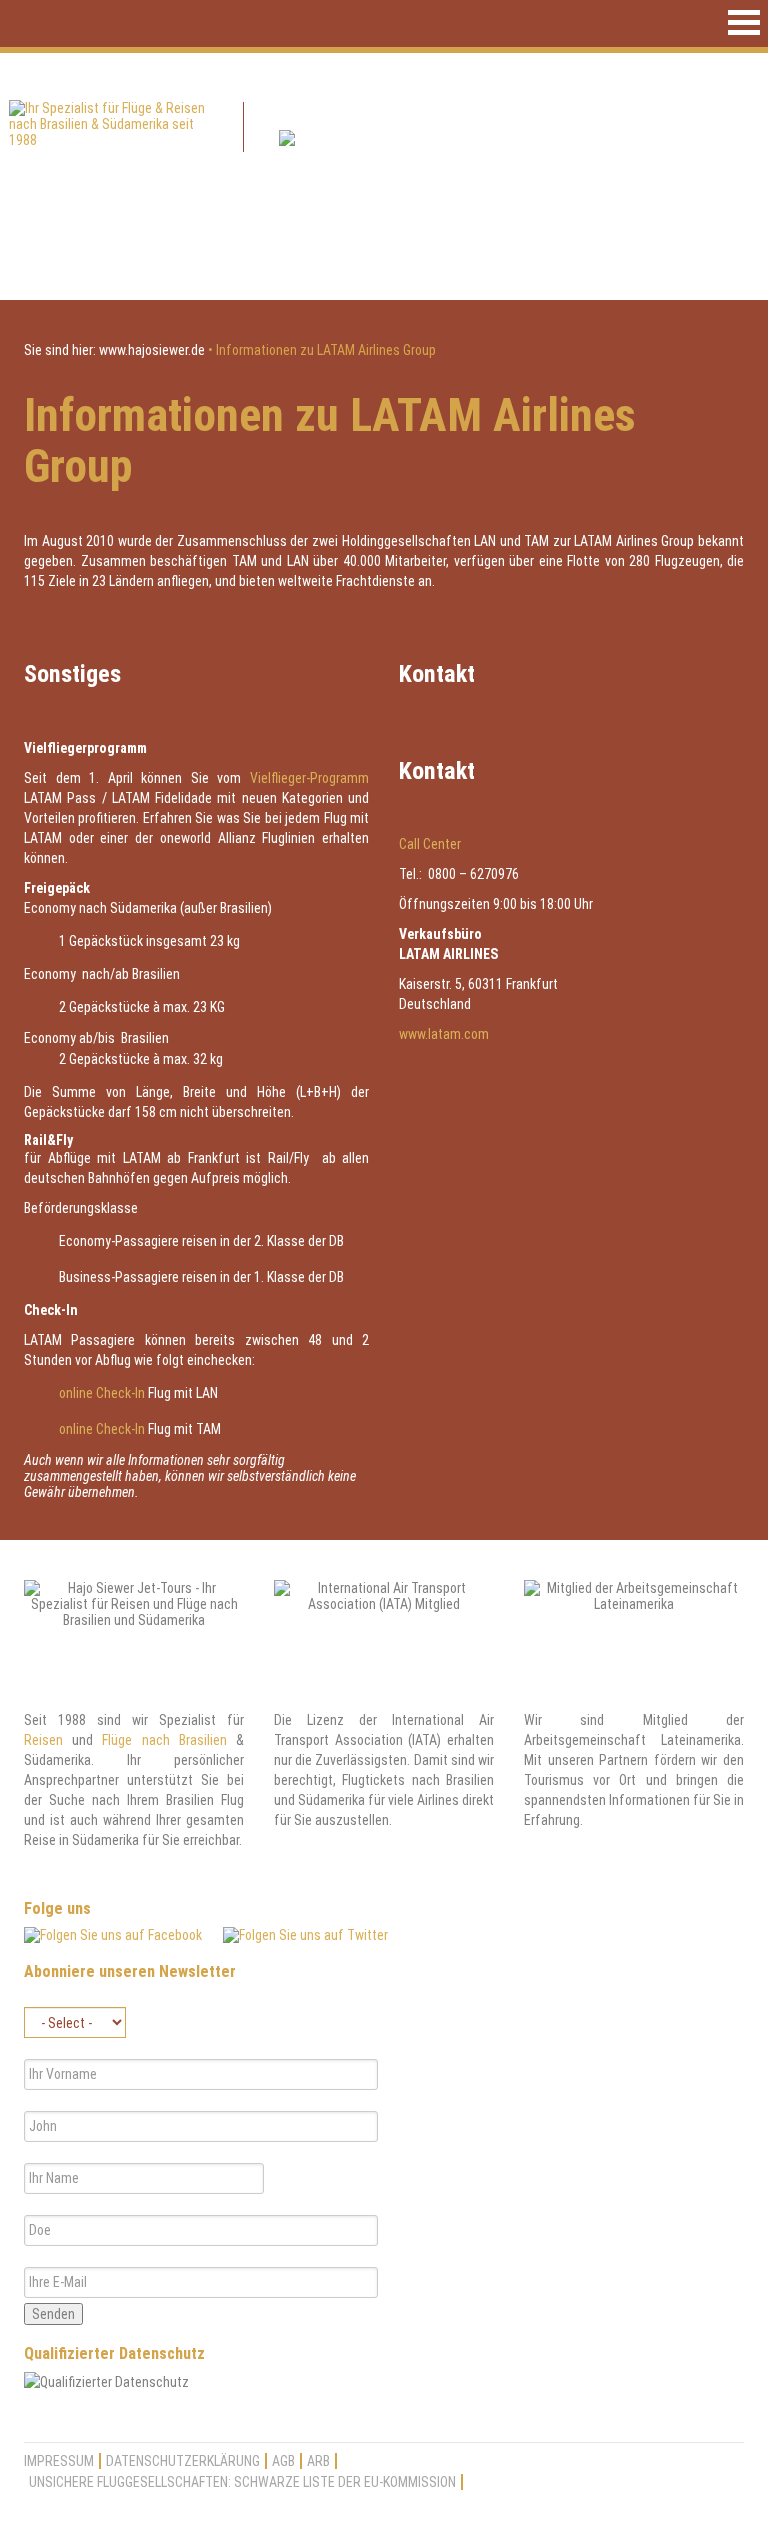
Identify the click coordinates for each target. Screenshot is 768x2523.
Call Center (430, 844)
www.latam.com (444, 1034)
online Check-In (102, 1393)
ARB (318, 2461)
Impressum (59, 2461)
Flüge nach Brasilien (164, 1740)
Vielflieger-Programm (309, 778)
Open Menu (744, 22)
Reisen (43, 1740)
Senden (53, 2314)
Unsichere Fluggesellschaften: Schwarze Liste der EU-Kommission (242, 2482)
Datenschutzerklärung (183, 2461)
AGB (283, 2461)
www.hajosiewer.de (152, 350)
